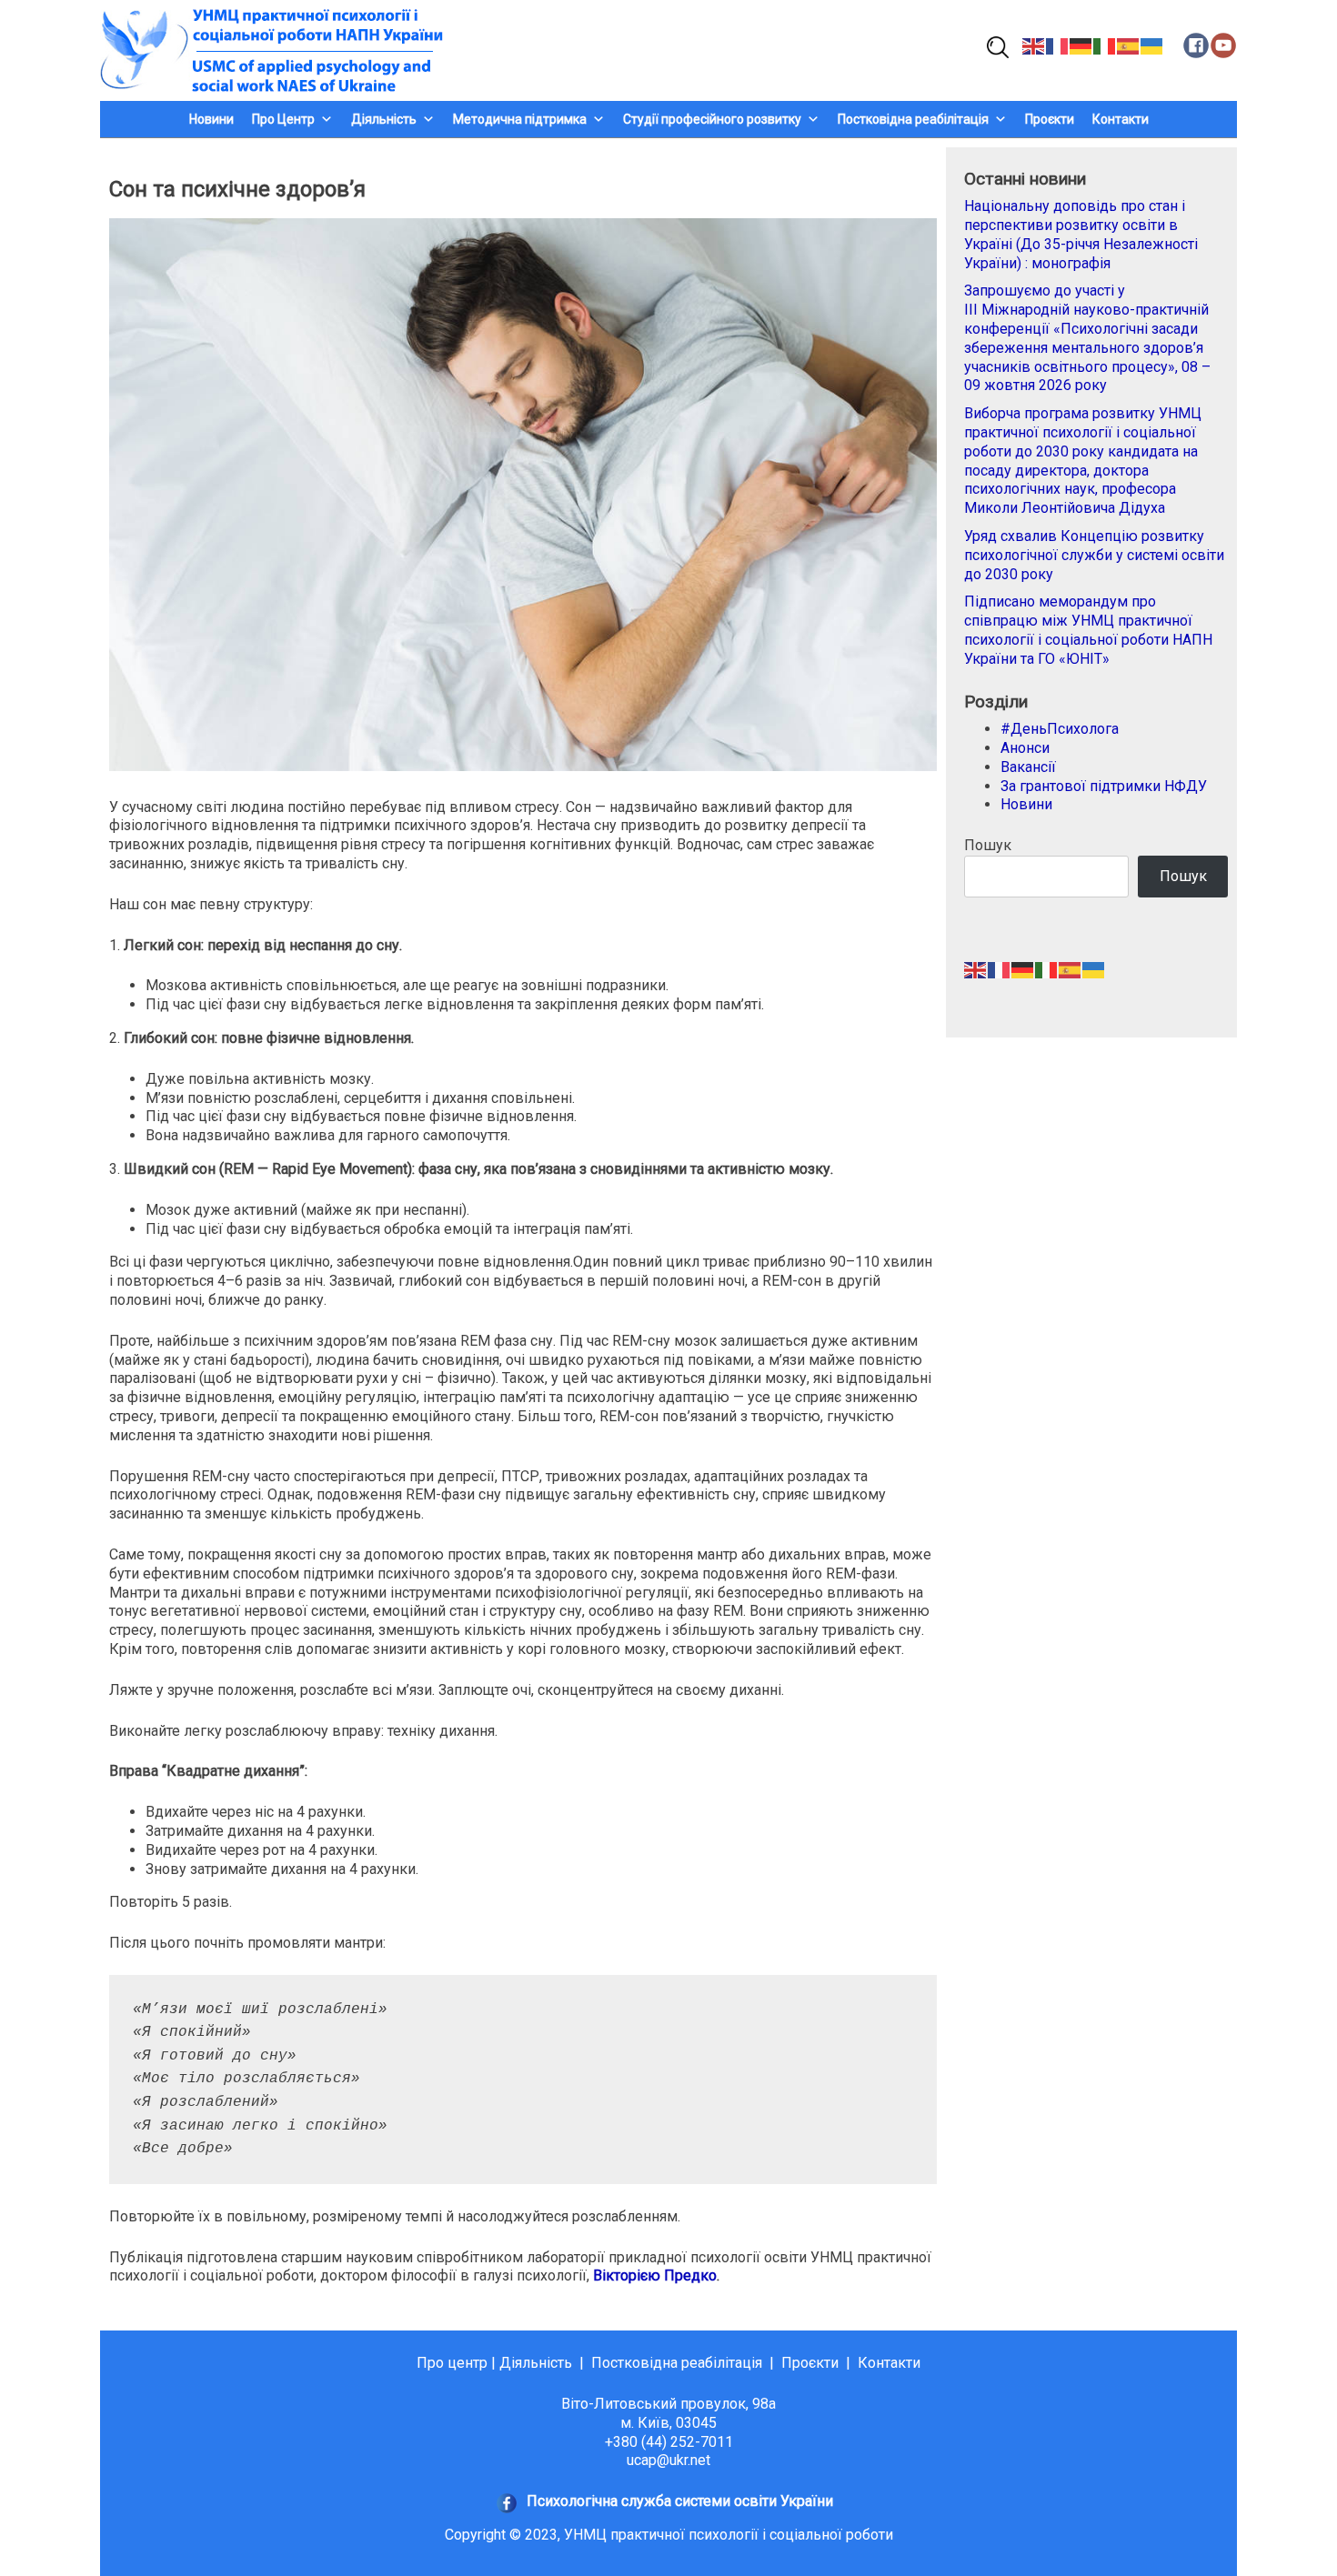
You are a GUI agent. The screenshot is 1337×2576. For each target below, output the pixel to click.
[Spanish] (1129, 45)
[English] (1034, 45)
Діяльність (536, 2363)
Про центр (452, 2363)
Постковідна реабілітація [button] (913, 119)
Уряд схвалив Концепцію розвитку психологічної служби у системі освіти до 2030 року (1094, 555)
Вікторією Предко (655, 2275)
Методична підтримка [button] (520, 119)
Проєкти (1050, 119)
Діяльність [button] (384, 119)
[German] (1081, 45)
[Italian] (1105, 45)
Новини (211, 119)
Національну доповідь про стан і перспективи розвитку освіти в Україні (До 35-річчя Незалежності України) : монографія (1081, 234)
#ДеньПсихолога (1060, 729)
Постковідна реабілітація (677, 2363)
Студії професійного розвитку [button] (712, 119)
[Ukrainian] (1152, 45)
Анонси (1025, 748)
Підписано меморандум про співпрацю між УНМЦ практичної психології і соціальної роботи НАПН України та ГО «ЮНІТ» (1088, 630)
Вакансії (1028, 767)
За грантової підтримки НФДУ (1104, 786)
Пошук (988, 845)
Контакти (1121, 119)
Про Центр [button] (283, 119)
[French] (1058, 45)
